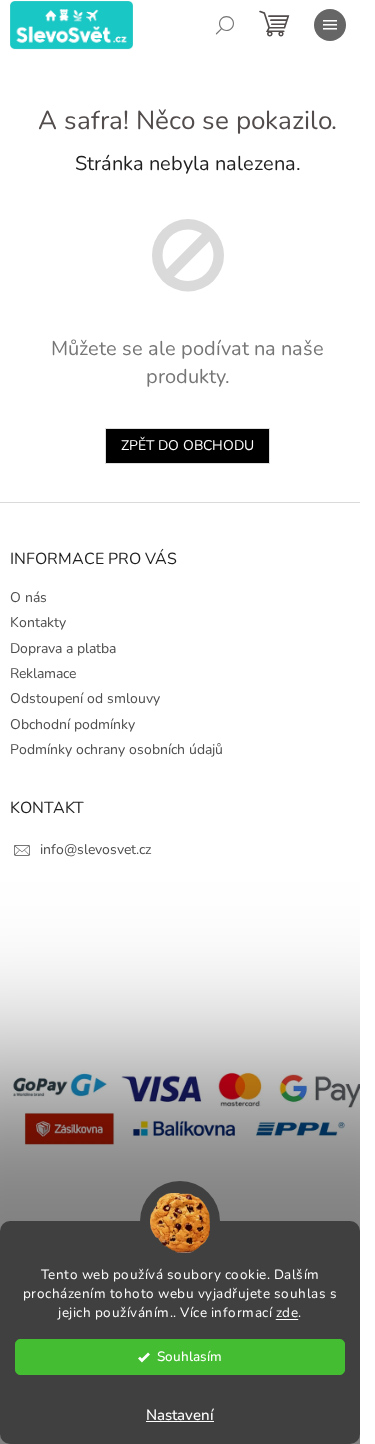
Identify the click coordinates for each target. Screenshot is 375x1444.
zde (287, 1312)
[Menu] (330, 25)
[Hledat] (225, 25)
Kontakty (38, 622)
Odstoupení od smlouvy (85, 698)
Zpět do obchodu (187, 445)
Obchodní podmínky (72, 724)
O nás (28, 597)
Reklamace (43, 673)
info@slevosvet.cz (95, 849)
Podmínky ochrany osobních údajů (116, 749)
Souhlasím (189, 1356)
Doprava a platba (63, 648)
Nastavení (180, 1415)
